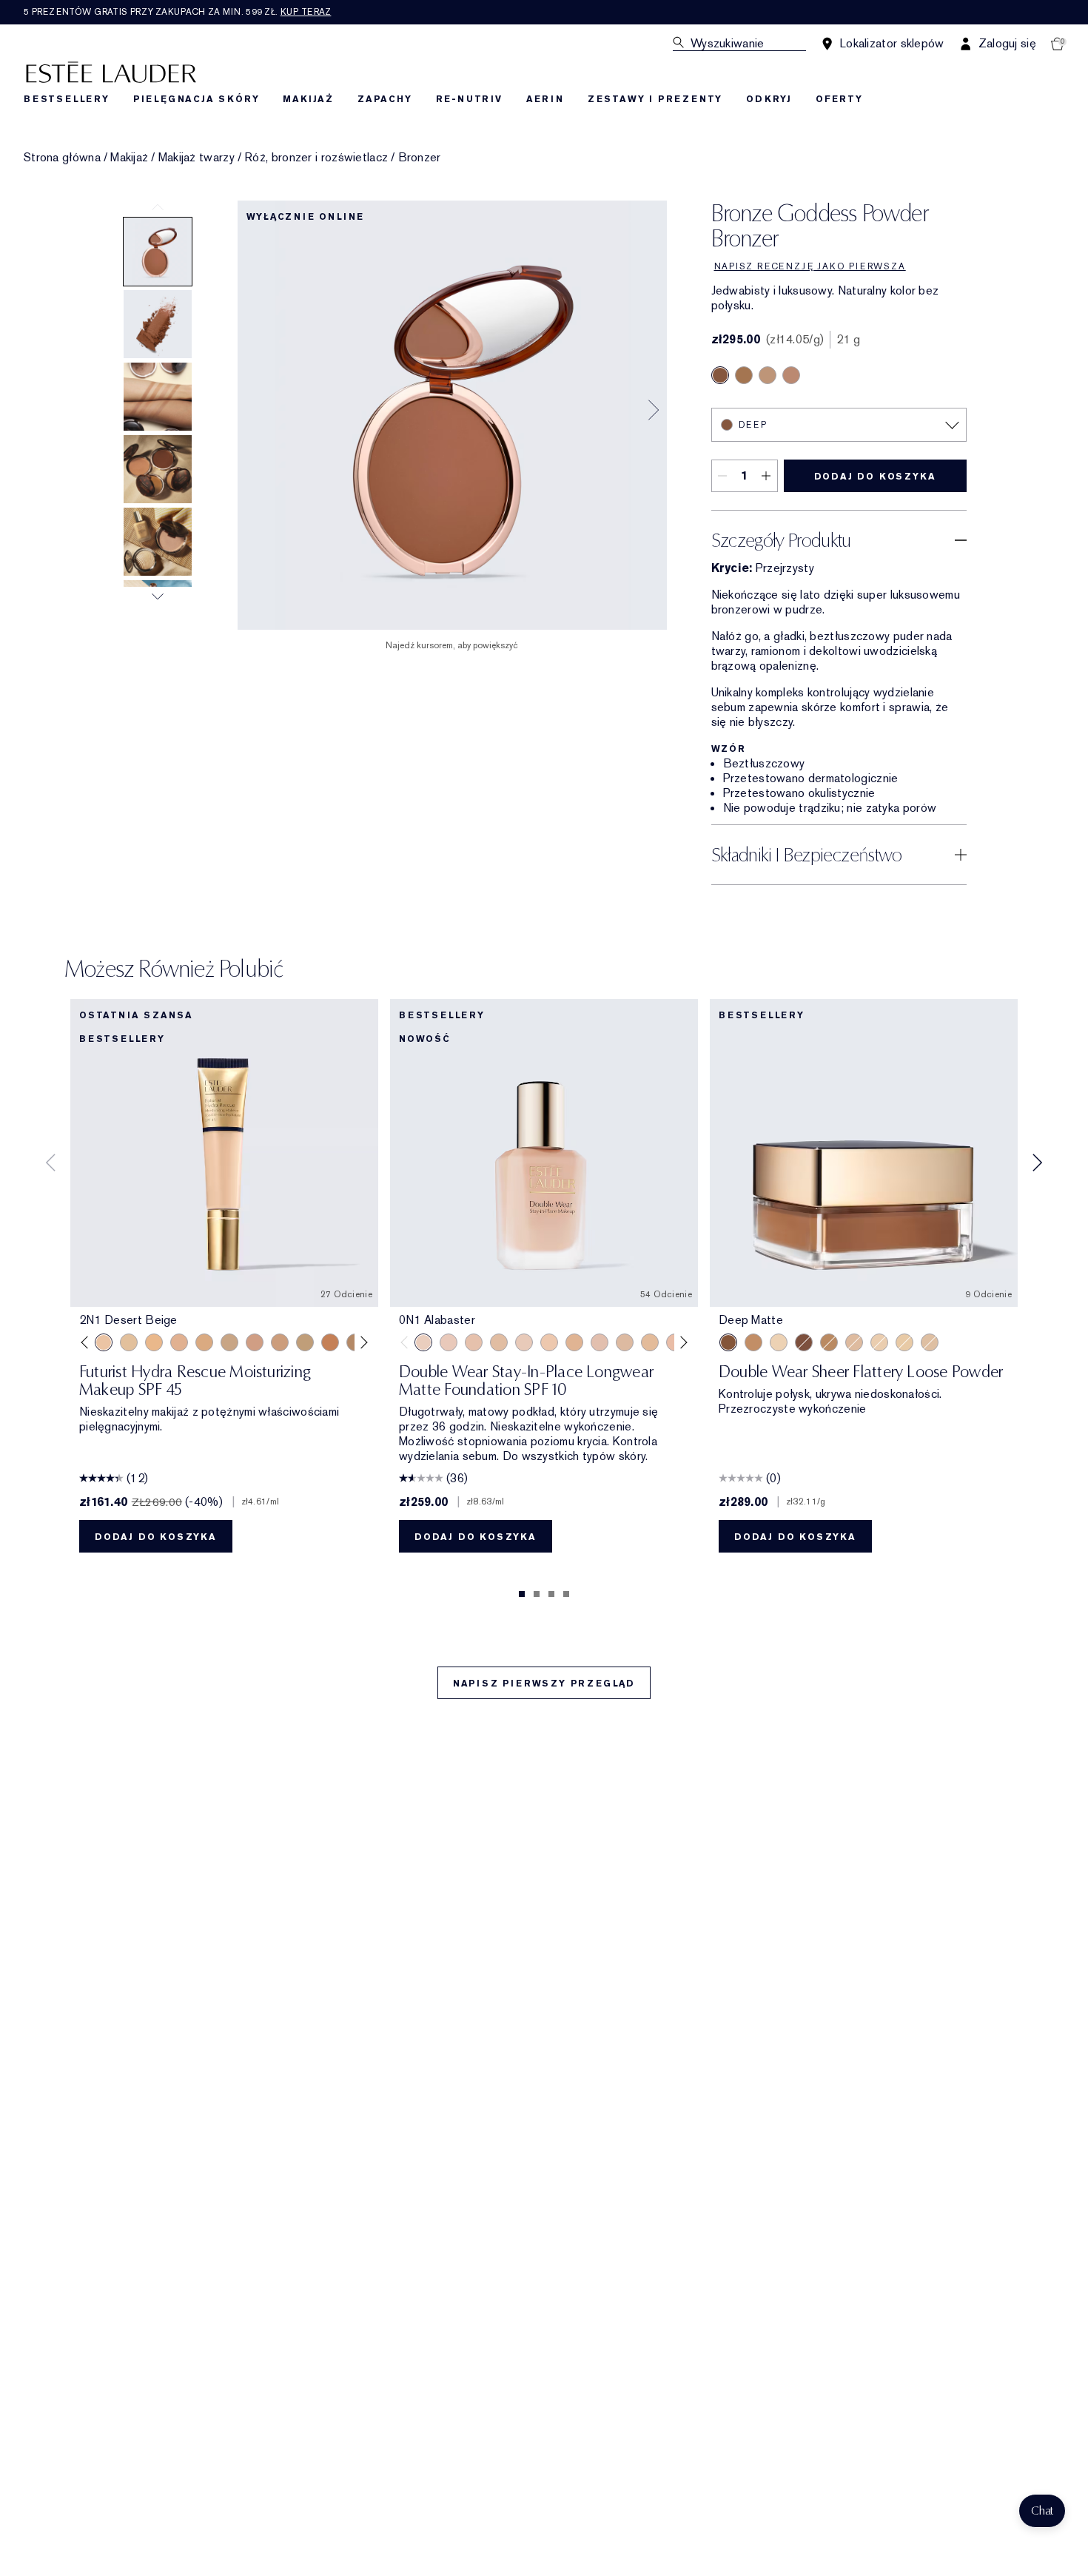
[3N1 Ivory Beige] (179, 1342)
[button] (1042, 2511)
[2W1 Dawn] (154, 1342)
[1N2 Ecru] (625, 1342)
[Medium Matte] (829, 1342)
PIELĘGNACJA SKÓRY (197, 99)
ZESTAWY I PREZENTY (655, 99)
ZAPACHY (385, 99)
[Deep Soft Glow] (804, 1342)
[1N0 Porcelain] (474, 1342)
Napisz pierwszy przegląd (544, 1684)
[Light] (768, 375)
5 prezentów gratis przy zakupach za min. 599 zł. (177, 12)
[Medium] (791, 375)
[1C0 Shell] (449, 1342)
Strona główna (62, 158)
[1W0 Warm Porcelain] (499, 1342)
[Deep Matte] (728, 1342)
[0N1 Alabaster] (423, 1342)
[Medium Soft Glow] (753, 1342)
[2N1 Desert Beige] (104, 1342)
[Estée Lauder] (111, 71)
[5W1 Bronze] (330, 1342)
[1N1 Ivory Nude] (549, 1342)
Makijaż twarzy (197, 158)
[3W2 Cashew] (229, 1342)
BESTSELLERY (67, 99)
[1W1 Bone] (574, 1342)
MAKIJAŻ (308, 99)
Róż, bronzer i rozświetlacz (316, 158)
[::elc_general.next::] (362, 1343)
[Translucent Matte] (879, 1342)
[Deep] (720, 375)
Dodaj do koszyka (875, 477)
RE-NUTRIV (469, 99)
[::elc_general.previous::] (88, 1343)
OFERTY (839, 99)
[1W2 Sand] (129, 1342)
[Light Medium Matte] (854, 1342)
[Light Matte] (930, 1342)
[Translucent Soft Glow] (779, 1342)
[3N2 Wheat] (255, 1342)
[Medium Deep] (744, 375)
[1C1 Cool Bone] (524, 1342)
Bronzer (420, 158)
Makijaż (129, 158)
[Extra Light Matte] (904, 1342)
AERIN (545, 99)
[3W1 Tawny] (204, 1342)
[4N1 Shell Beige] (280, 1342)
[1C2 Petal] (600, 1342)
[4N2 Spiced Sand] (305, 1342)
